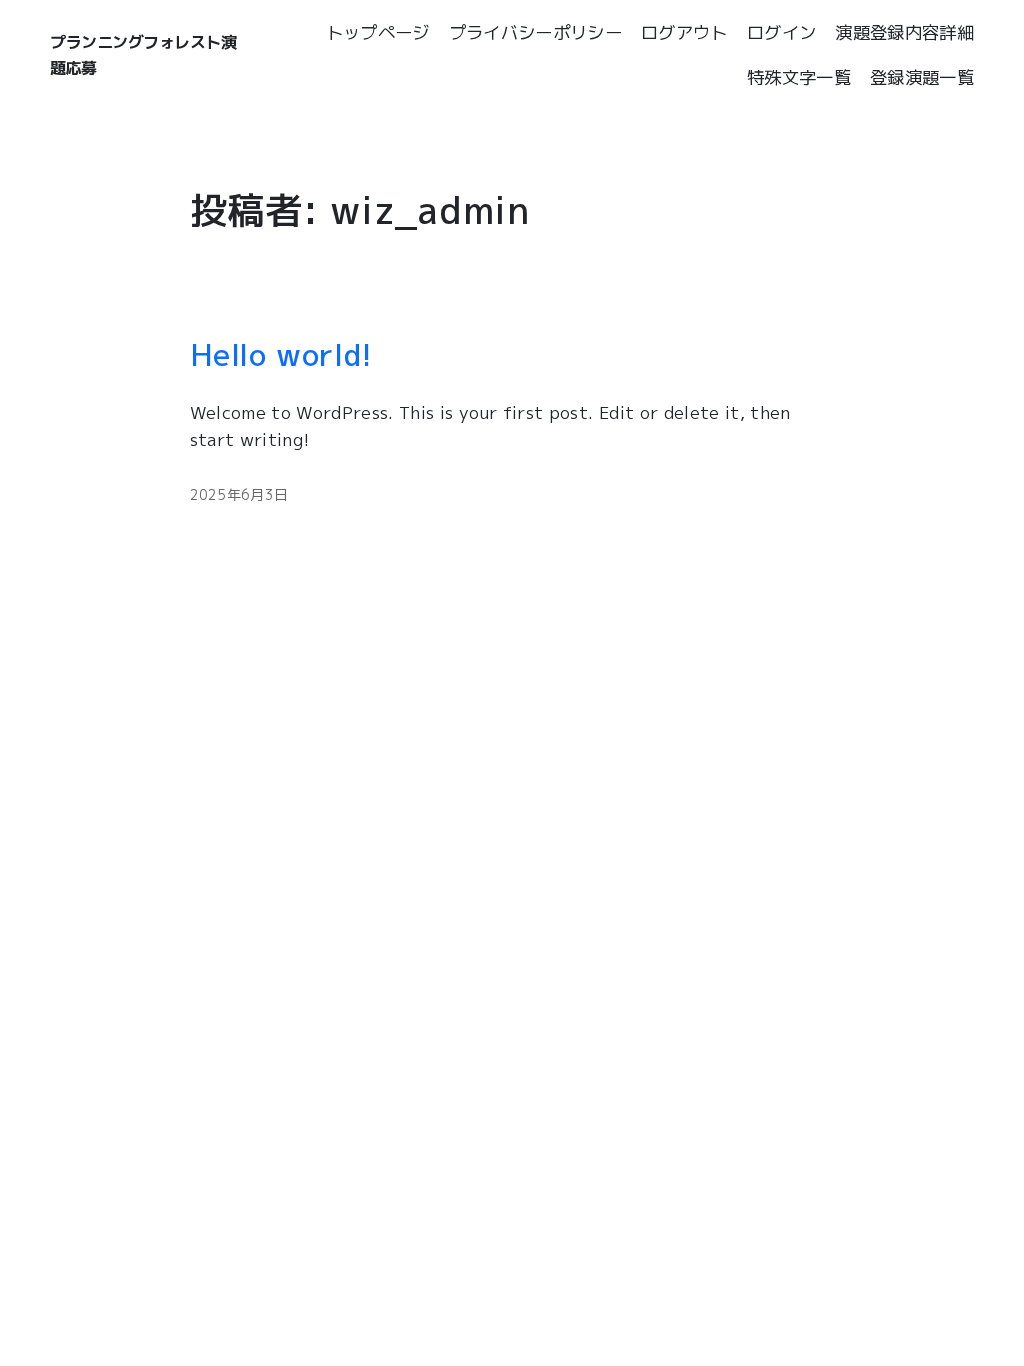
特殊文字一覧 (799, 77)
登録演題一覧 (922, 77)
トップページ (378, 32)
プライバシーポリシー (535, 32)
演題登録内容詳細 (904, 32)
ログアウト (684, 32)
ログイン (781, 32)
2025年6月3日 (239, 494)
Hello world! (281, 354)
